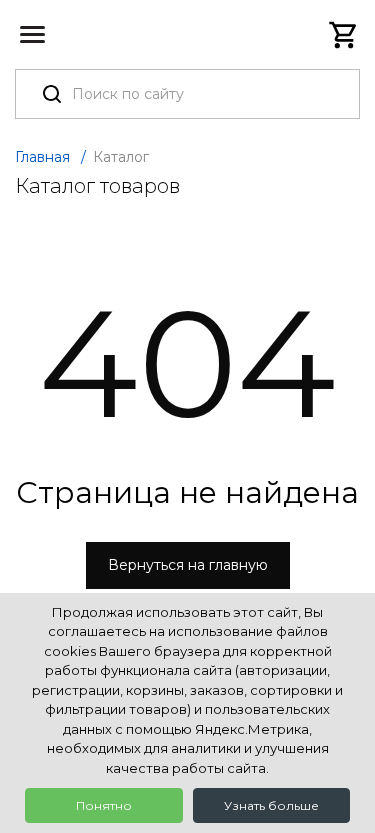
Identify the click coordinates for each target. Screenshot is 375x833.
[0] (344, 35)
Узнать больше (271, 805)
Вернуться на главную (188, 565)
